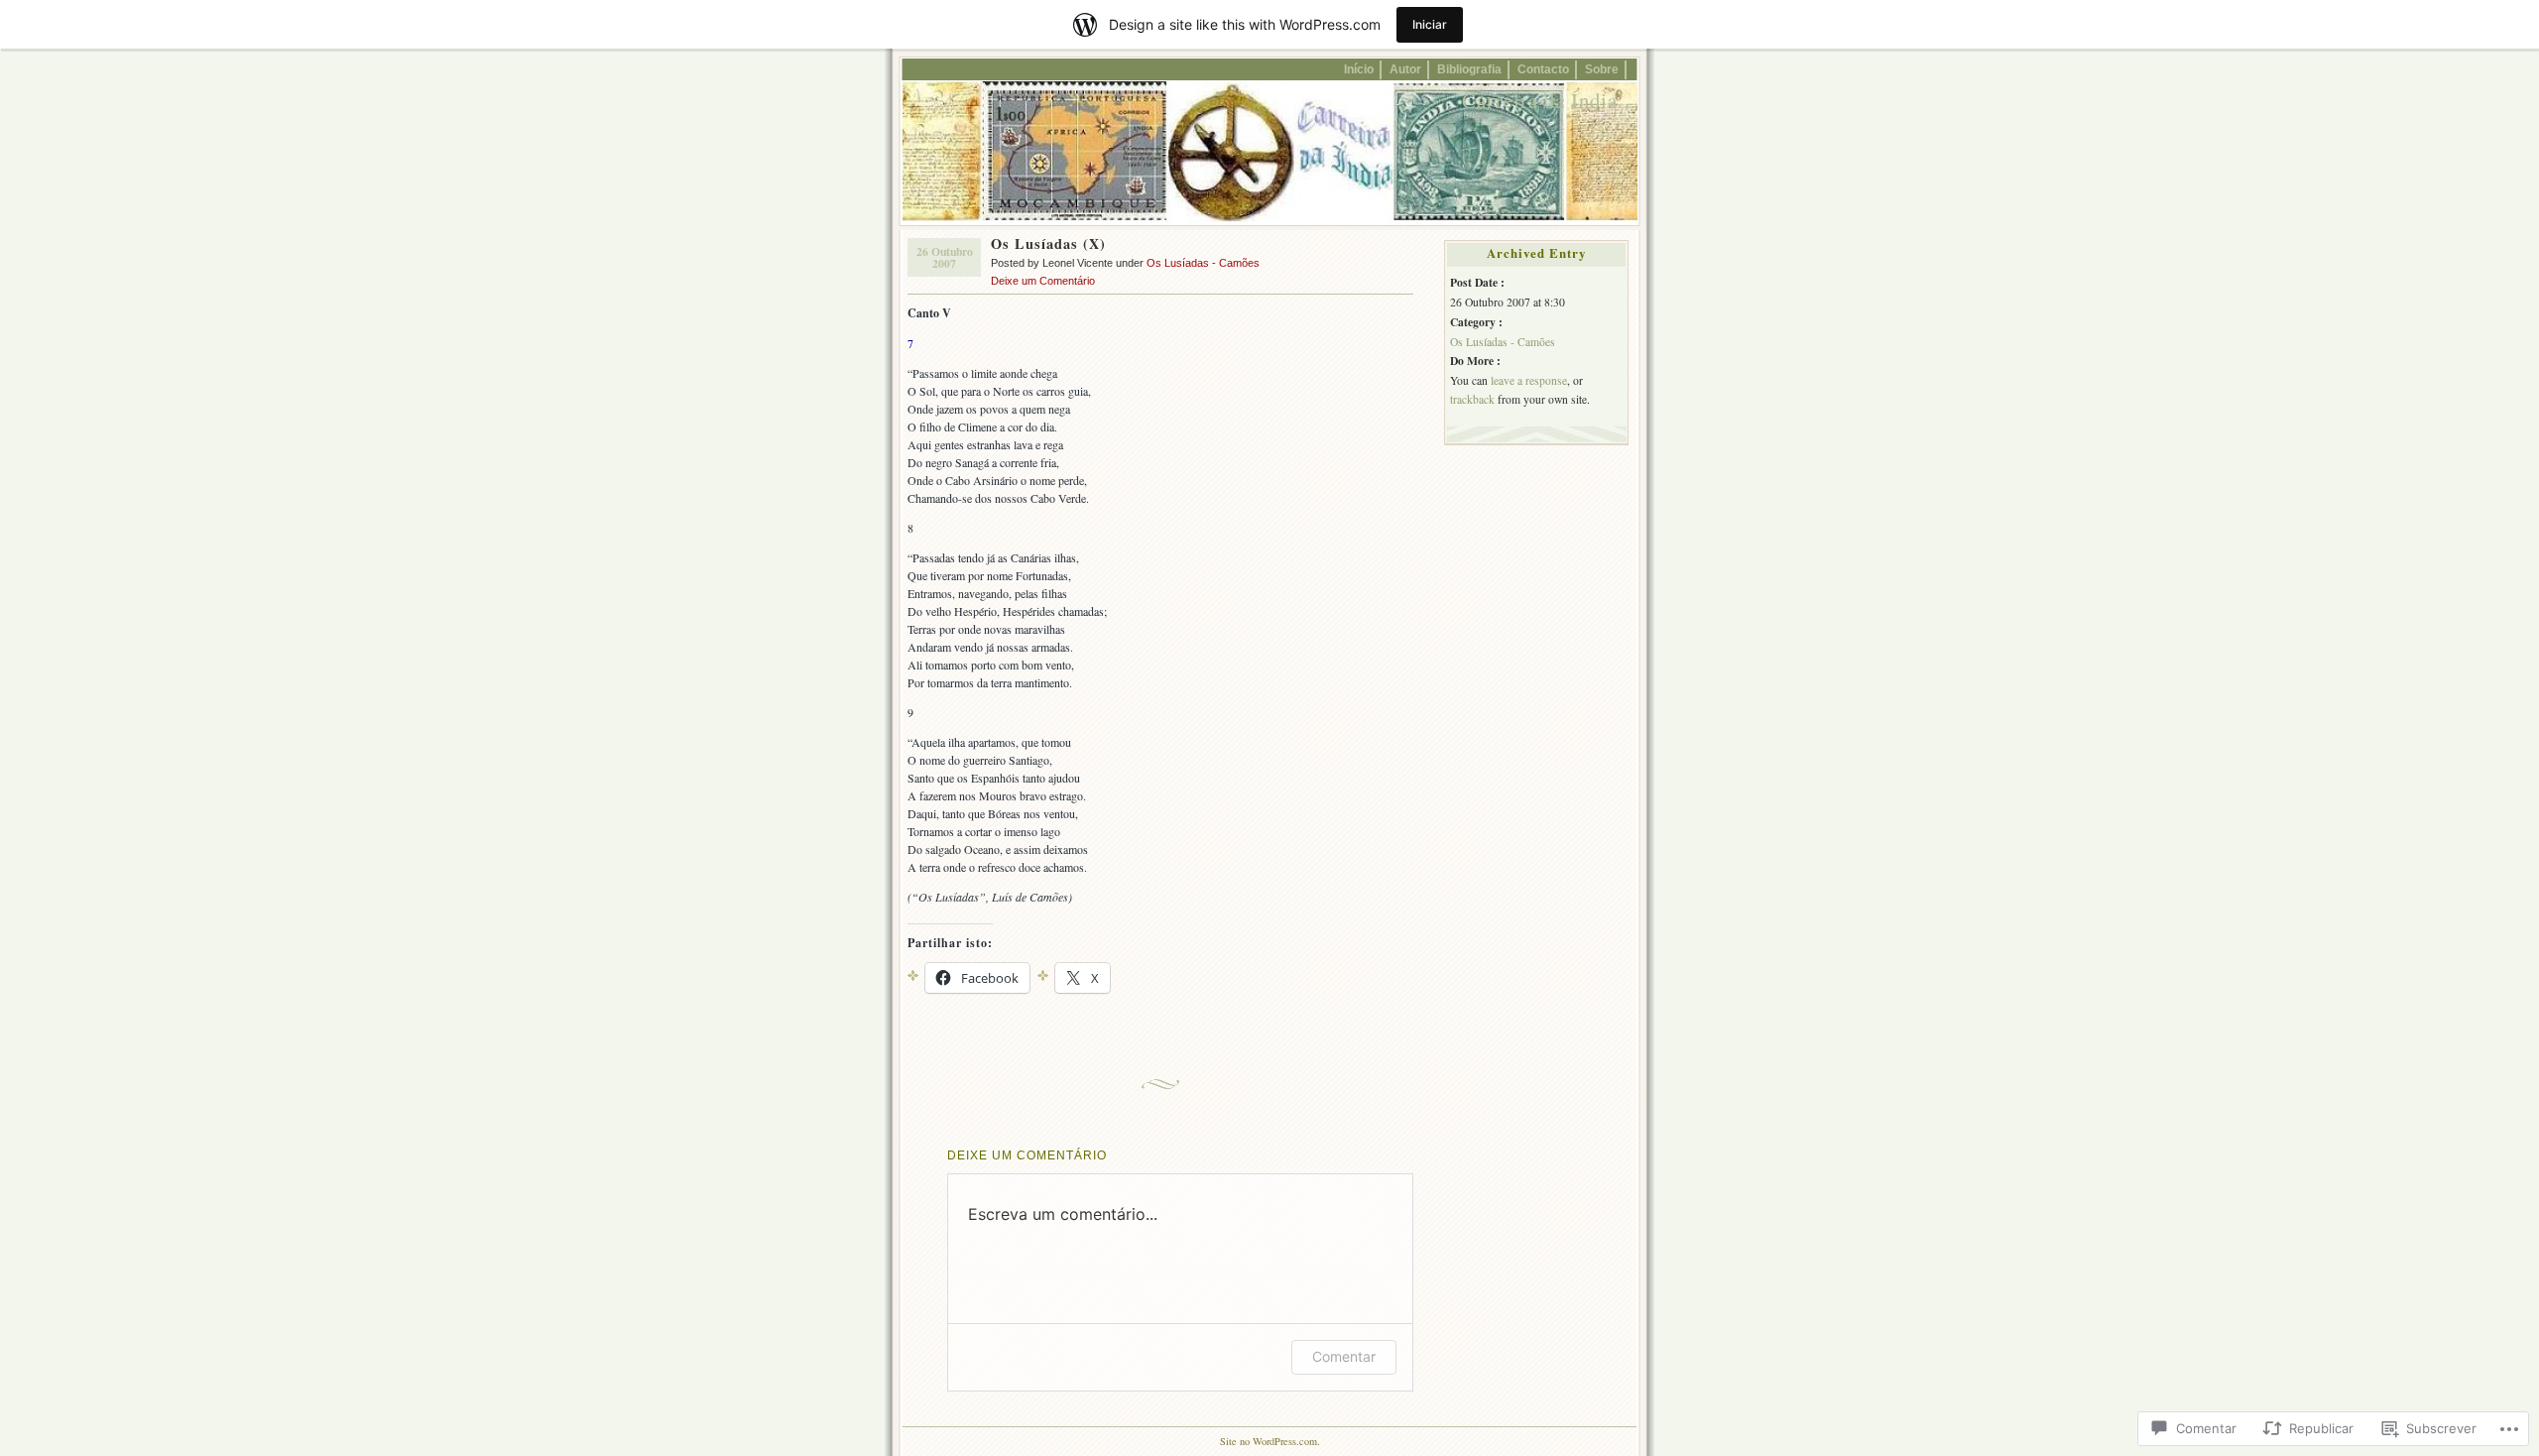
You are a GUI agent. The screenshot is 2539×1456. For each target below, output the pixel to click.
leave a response (1529, 380)
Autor (1405, 69)
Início (1359, 69)
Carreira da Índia (1540, 100)
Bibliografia (1469, 69)
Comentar (1344, 1356)
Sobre (1602, 69)
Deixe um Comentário (1043, 281)
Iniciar (1430, 24)
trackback (1472, 399)
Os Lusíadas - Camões (1203, 263)
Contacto (1543, 69)
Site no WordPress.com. (1270, 1441)
